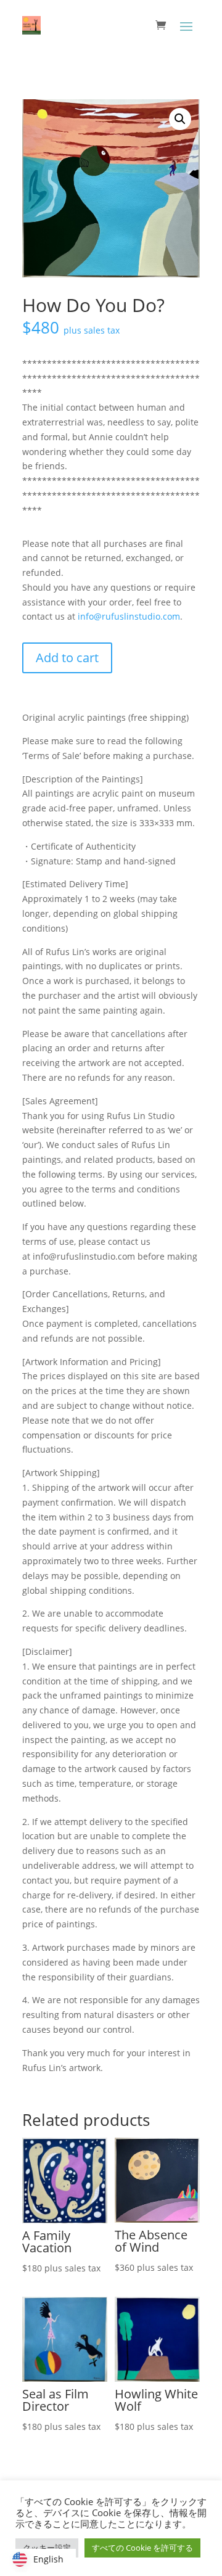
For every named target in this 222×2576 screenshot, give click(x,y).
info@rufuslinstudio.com (129, 616)
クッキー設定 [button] (47, 2548)
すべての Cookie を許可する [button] (142, 2548)
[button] (180, 119)
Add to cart (67, 658)
